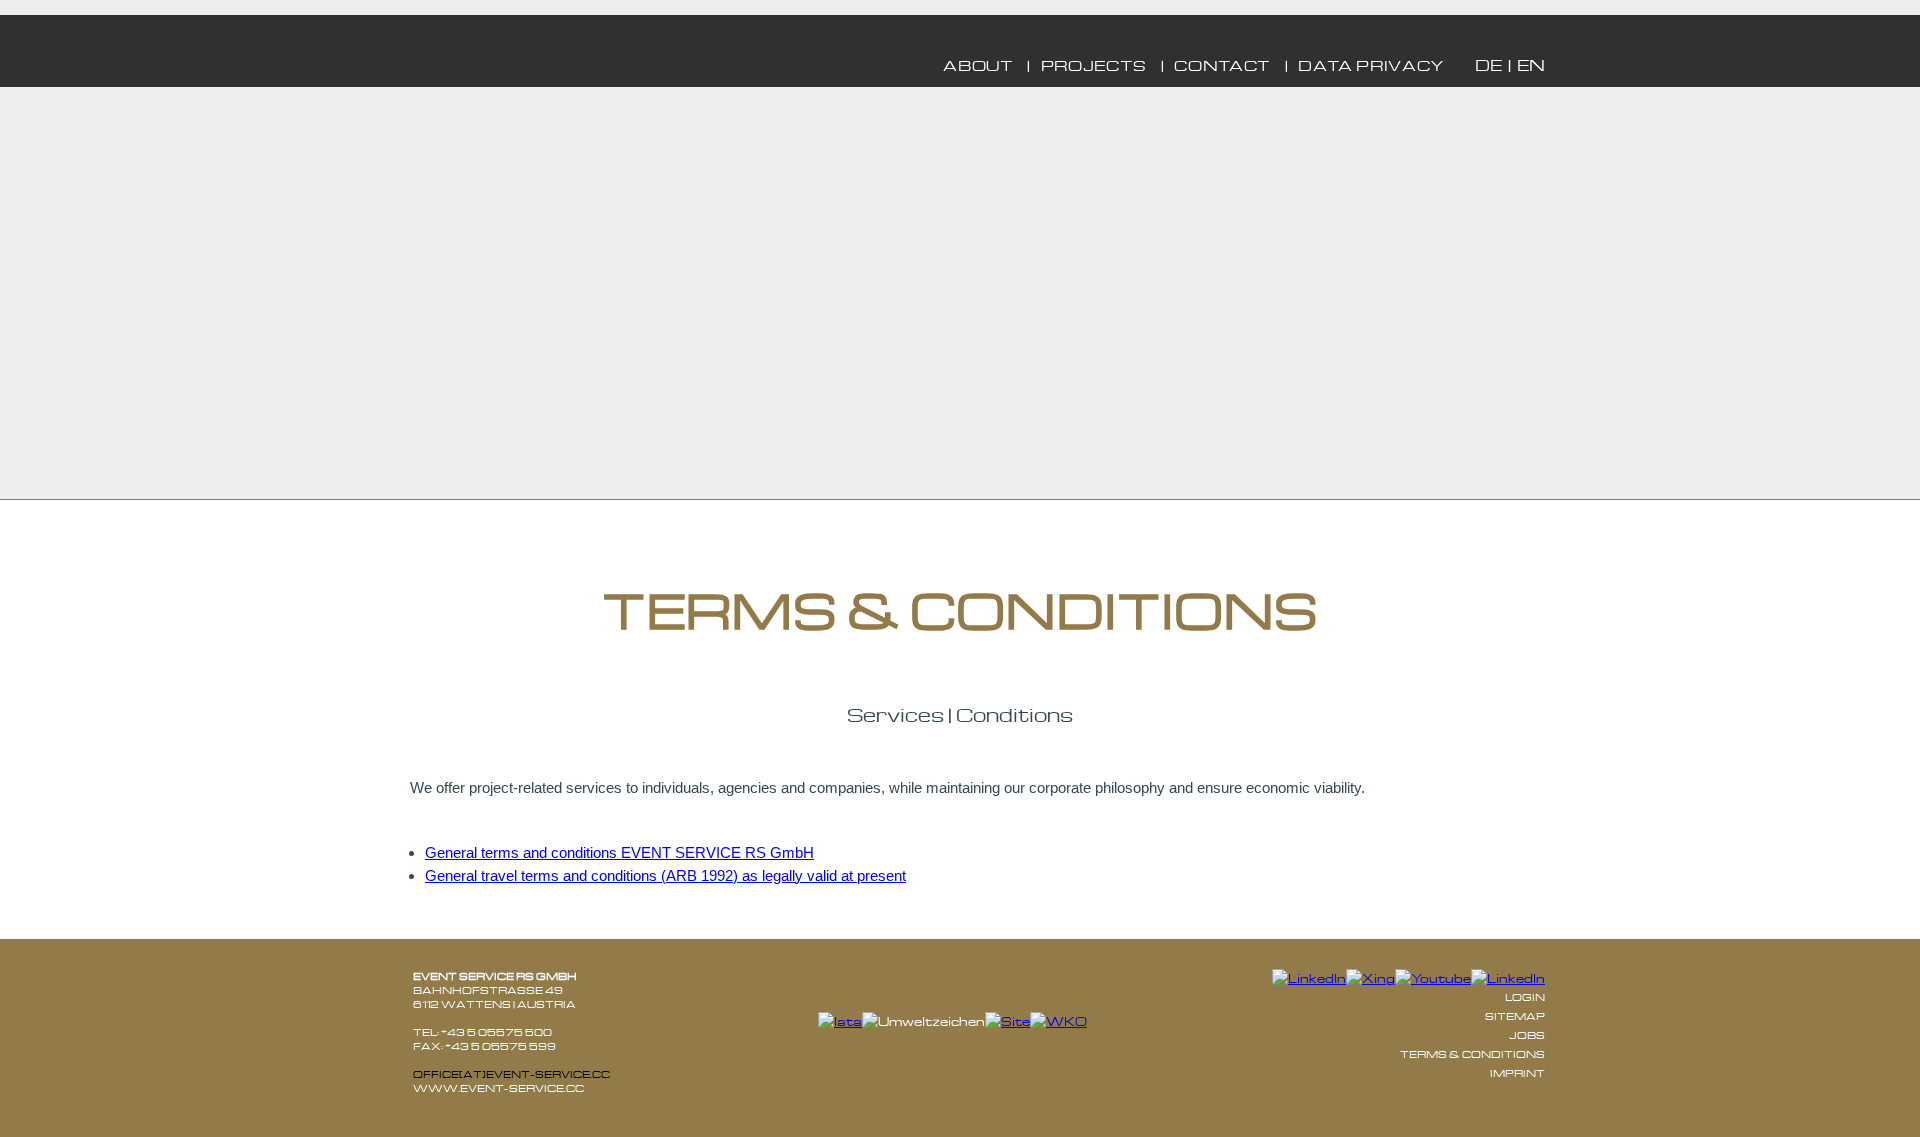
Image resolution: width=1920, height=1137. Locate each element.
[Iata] (840, 1021)
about (978, 65)
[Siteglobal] (1007, 1021)
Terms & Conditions (1472, 1054)
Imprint (1517, 1073)
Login (1525, 997)
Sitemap (1515, 1016)
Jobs (1527, 1035)
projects (1094, 65)
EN (1531, 65)
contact (1222, 65)
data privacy (1371, 65)
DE (1488, 65)
